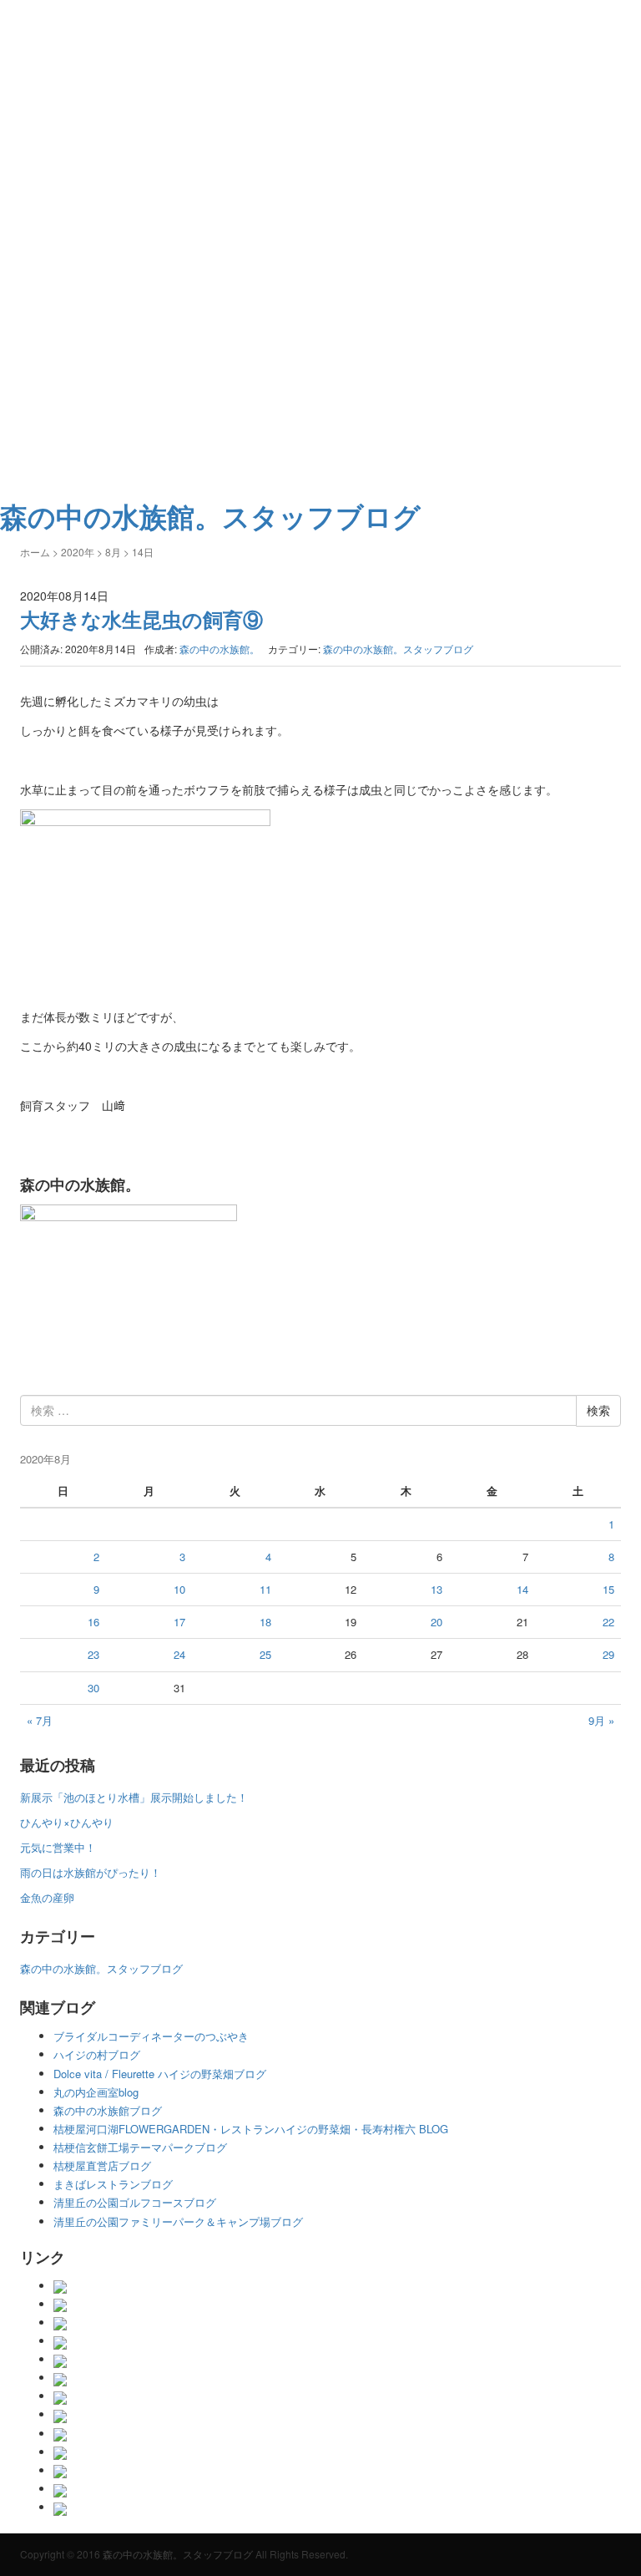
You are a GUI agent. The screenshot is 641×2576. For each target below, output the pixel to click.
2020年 (78, 552)
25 (265, 1654)
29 (608, 1654)
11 (265, 1589)
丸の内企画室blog (96, 2092)
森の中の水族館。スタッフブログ (398, 649)
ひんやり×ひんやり (67, 1822)
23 (93, 1654)
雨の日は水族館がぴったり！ (91, 1872)
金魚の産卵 (47, 1897)
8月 (113, 552)
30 (93, 1688)
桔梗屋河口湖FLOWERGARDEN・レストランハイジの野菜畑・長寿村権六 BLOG (251, 2129)
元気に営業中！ (58, 1847)
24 (179, 1654)
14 (522, 1589)
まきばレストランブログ (113, 2184)
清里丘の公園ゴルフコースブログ (135, 2202)
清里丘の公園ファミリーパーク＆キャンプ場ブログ (178, 2221)
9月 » (601, 1720)
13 (437, 1589)
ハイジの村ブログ (97, 2054)
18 (265, 1622)
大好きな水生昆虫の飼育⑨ (141, 619)
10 (179, 1589)
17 (179, 1622)
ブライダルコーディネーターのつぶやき (151, 2036)
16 (93, 1622)
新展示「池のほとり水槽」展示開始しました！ (134, 1797)
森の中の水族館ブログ (108, 2110)
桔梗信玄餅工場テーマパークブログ (140, 2147)
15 (608, 1589)
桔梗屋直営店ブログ (102, 2165)
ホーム (35, 552)
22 (608, 1622)
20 (437, 1622)
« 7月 (40, 1720)
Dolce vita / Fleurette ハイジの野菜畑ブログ (160, 2074)
